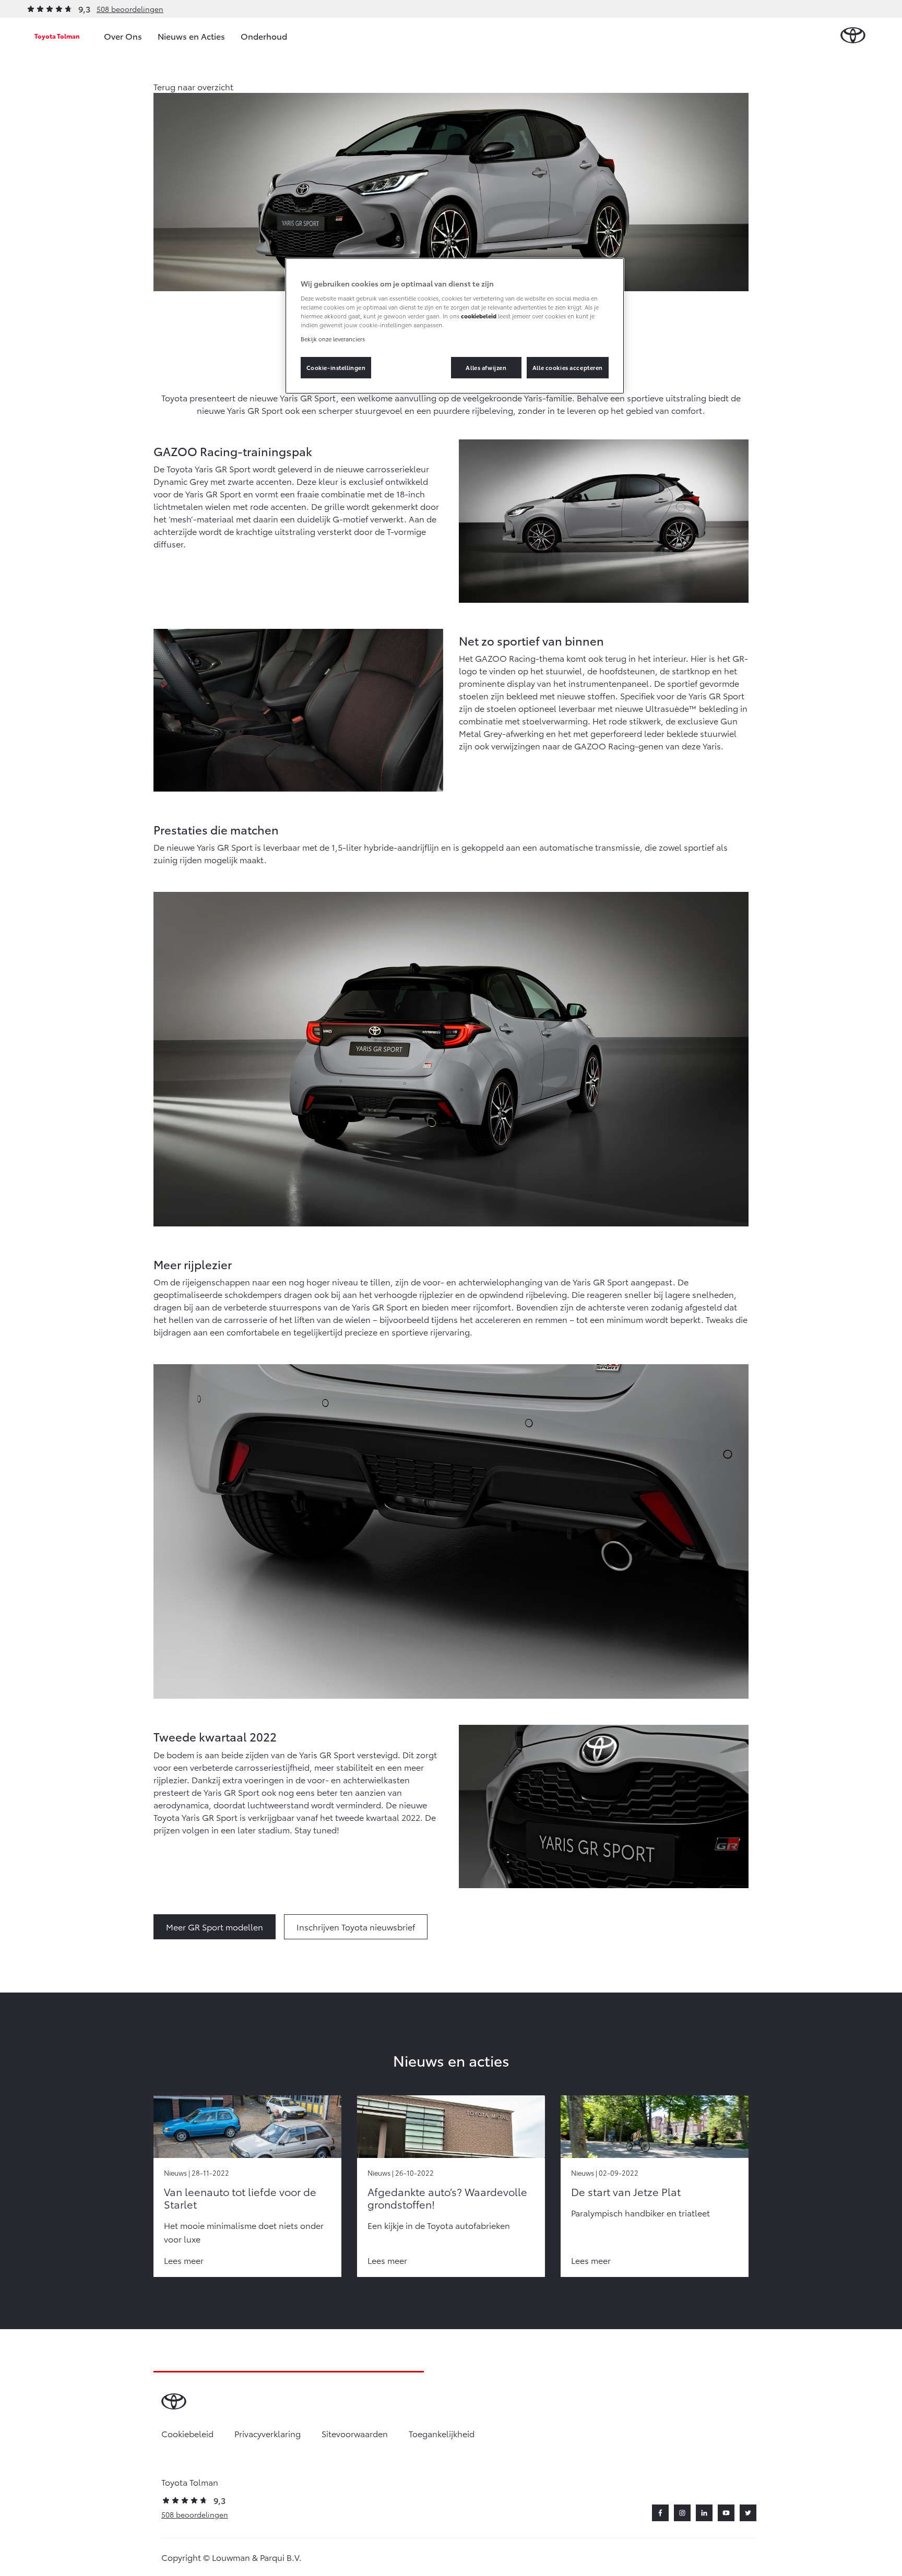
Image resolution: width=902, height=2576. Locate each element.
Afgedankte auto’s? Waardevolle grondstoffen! (447, 2198)
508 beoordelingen (130, 9)
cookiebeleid (479, 316)
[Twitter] (748, 2513)
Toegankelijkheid (442, 2433)
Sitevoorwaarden (355, 2433)
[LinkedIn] (704, 2513)
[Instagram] (682, 2513)
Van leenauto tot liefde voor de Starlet (240, 2198)
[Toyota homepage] (853, 36)
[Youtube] (726, 2513)
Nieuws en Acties (191, 36)
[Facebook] (660, 2513)
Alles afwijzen (486, 367)
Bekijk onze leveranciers (333, 339)
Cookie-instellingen (336, 367)
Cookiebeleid (187, 2433)
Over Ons (123, 36)
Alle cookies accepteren (568, 367)
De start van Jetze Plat (626, 2191)
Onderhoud (264, 36)
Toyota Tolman (57, 36)
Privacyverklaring (268, 2433)
